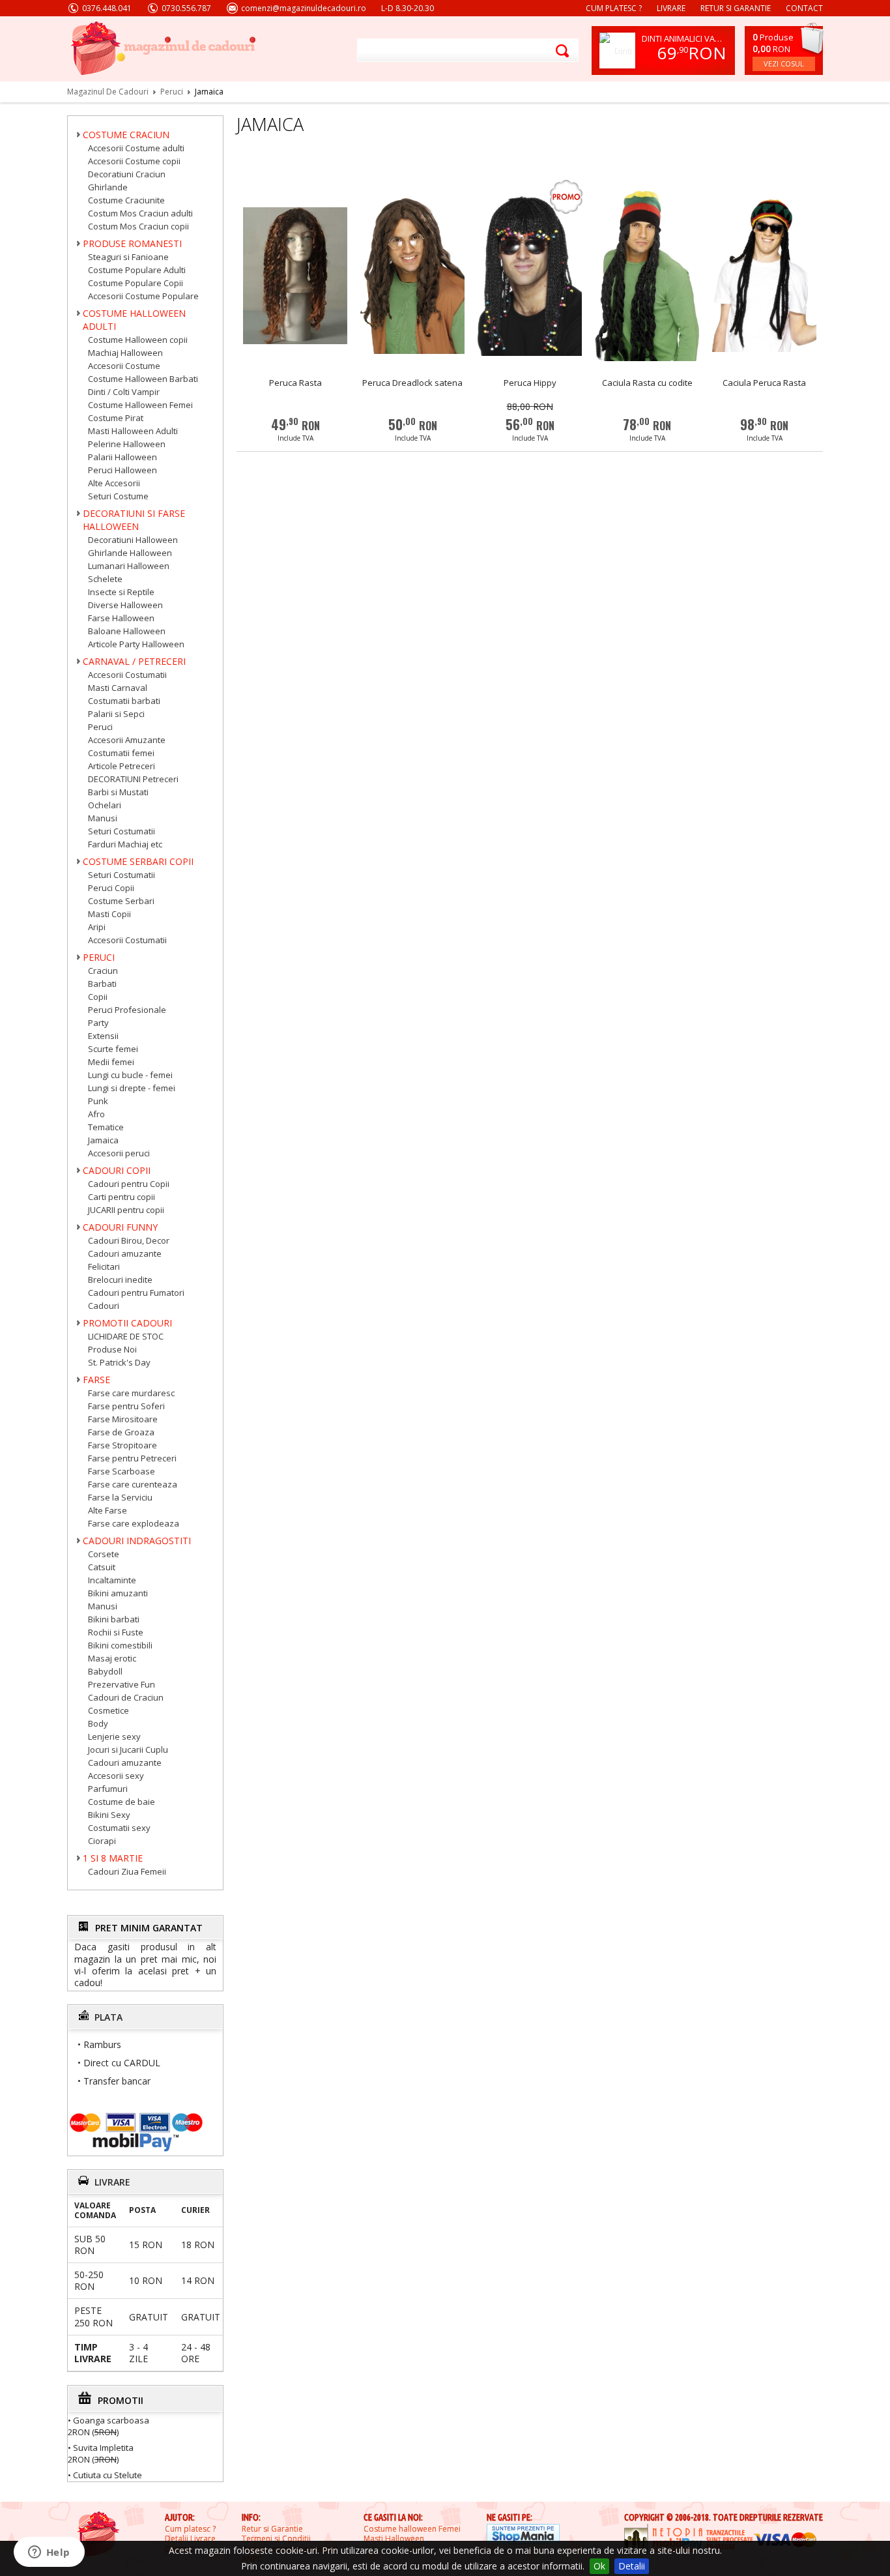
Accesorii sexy (116, 1776)
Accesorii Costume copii (134, 161)
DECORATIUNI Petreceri (133, 779)
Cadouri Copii (117, 1170)
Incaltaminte (112, 1580)
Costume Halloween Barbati (143, 379)
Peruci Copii (111, 888)
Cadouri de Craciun (126, 1697)
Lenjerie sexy (114, 1736)
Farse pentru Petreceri (132, 1458)
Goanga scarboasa (111, 2420)
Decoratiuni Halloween (133, 540)
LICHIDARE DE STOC (126, 1336)
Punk (98, 1101)
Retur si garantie (736, 8)
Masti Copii (109, 914)
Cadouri (104, 1306)
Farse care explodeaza (134, 1523)
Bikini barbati (114, 1619)
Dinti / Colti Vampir (124, 392)
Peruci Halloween (122, 470)
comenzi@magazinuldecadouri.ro (304, 8)
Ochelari (105, 805)
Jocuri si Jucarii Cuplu (128, 1749)
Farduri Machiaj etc (125, 844)
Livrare (671, 8)
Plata (108, 2017)
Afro (96, 1114)
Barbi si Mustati (118, 792)
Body (98, 1723)
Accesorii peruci (119, 1153)
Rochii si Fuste (116, 1632)
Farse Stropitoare (122, 1445)
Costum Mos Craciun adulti (140, 213)
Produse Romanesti (132, 243)
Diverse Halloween (125, 605)
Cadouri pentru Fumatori (136, 1293)
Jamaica (103, 1140)
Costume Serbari (121, 901)
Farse (96, 1380)
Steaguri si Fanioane (128, 257)
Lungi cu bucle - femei (130, 1075)
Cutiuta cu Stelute (108, 2474)
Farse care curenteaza (133, 1484)
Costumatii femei (121, 753)
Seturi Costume (118, 496)
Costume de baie (122, 1802)
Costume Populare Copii (136, 283)
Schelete (105, 579)
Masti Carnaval (118, 688)
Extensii (103, 1036)
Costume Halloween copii (138, 340)
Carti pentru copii (122, 1197)
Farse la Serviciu (120, 1497)
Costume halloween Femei (412, 2529)
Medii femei (111, 1062)
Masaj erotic (112, 1658)
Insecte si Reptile (121, 592)
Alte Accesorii (114, 483)
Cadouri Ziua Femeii (127, 1871)
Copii (98, 997)
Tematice (106, 1127)
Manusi (103, 818)
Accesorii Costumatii (127, 675)
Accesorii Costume (124, 366)
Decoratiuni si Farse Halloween (134, 520)
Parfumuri (108, 1789)
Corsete (104, 1554)
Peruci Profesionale (127, 1010)
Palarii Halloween (122, 457)
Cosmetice (108, 1710)
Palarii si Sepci (116, 714)
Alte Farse (108, 1510)
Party (98, 1023)
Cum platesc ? (614, 8)
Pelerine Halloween (127, 444)
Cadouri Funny (120, 1227)
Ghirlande (108, 187)
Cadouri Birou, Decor (129, 1240)
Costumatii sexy (119, 1828)
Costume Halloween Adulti (134, 320)
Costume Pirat (116, 418)
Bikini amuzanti (118, 1593)
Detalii (632, 2566)
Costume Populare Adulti (137, 270)
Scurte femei (113, 1049)
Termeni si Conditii (276, 2539)
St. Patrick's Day (119, 1362)
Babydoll (105, 1671)
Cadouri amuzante (125, 1253)
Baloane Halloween (127, 631)
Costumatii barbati (124, 701)
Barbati (102, 984)
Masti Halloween (394, 2539)
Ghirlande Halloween (130, 553)
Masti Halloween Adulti (133, 431)
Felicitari (104, 1266)
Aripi (97, 927)
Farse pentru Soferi (126, 1406)
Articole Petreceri (122, 766)
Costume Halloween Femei (140, 405)
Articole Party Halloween (136, 644)
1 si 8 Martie (113, 1858)
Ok (599, 2566)
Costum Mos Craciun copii (138, 226)
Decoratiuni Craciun (127, 174)
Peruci (100, 727)
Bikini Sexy (109, 1815)
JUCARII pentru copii (126, 1210)
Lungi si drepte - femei (132, 1088)
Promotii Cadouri (127, 1323)
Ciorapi (102, 1841)
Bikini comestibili (120, 1645)
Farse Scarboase (122, 1471)
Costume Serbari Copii (138, 861)
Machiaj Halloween (125, 353)
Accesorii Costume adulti (136, 148)
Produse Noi (112, 1349)
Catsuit (102, 1567)
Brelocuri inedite (120, 1280)
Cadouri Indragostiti (137, 1541)
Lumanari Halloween (129, 566)
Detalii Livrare (190, 2539)
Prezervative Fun (122, 1684)
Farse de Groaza (121, 1432)
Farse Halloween (121, 618)
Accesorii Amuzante (127, 740)
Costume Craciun (126, 135)
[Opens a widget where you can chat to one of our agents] (49, 2553)
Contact (804, 8)
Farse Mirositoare (123, 1419)
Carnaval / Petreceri (134, 661)
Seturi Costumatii (122, 831)
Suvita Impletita (103, 2447)
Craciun (103, 971)
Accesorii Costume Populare (143, 296)
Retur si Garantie (272, 2529)
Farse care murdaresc (131, 1393)
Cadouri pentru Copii (129, 1184)
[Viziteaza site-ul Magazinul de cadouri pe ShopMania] (523, 2535)
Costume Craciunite (126, 200)
